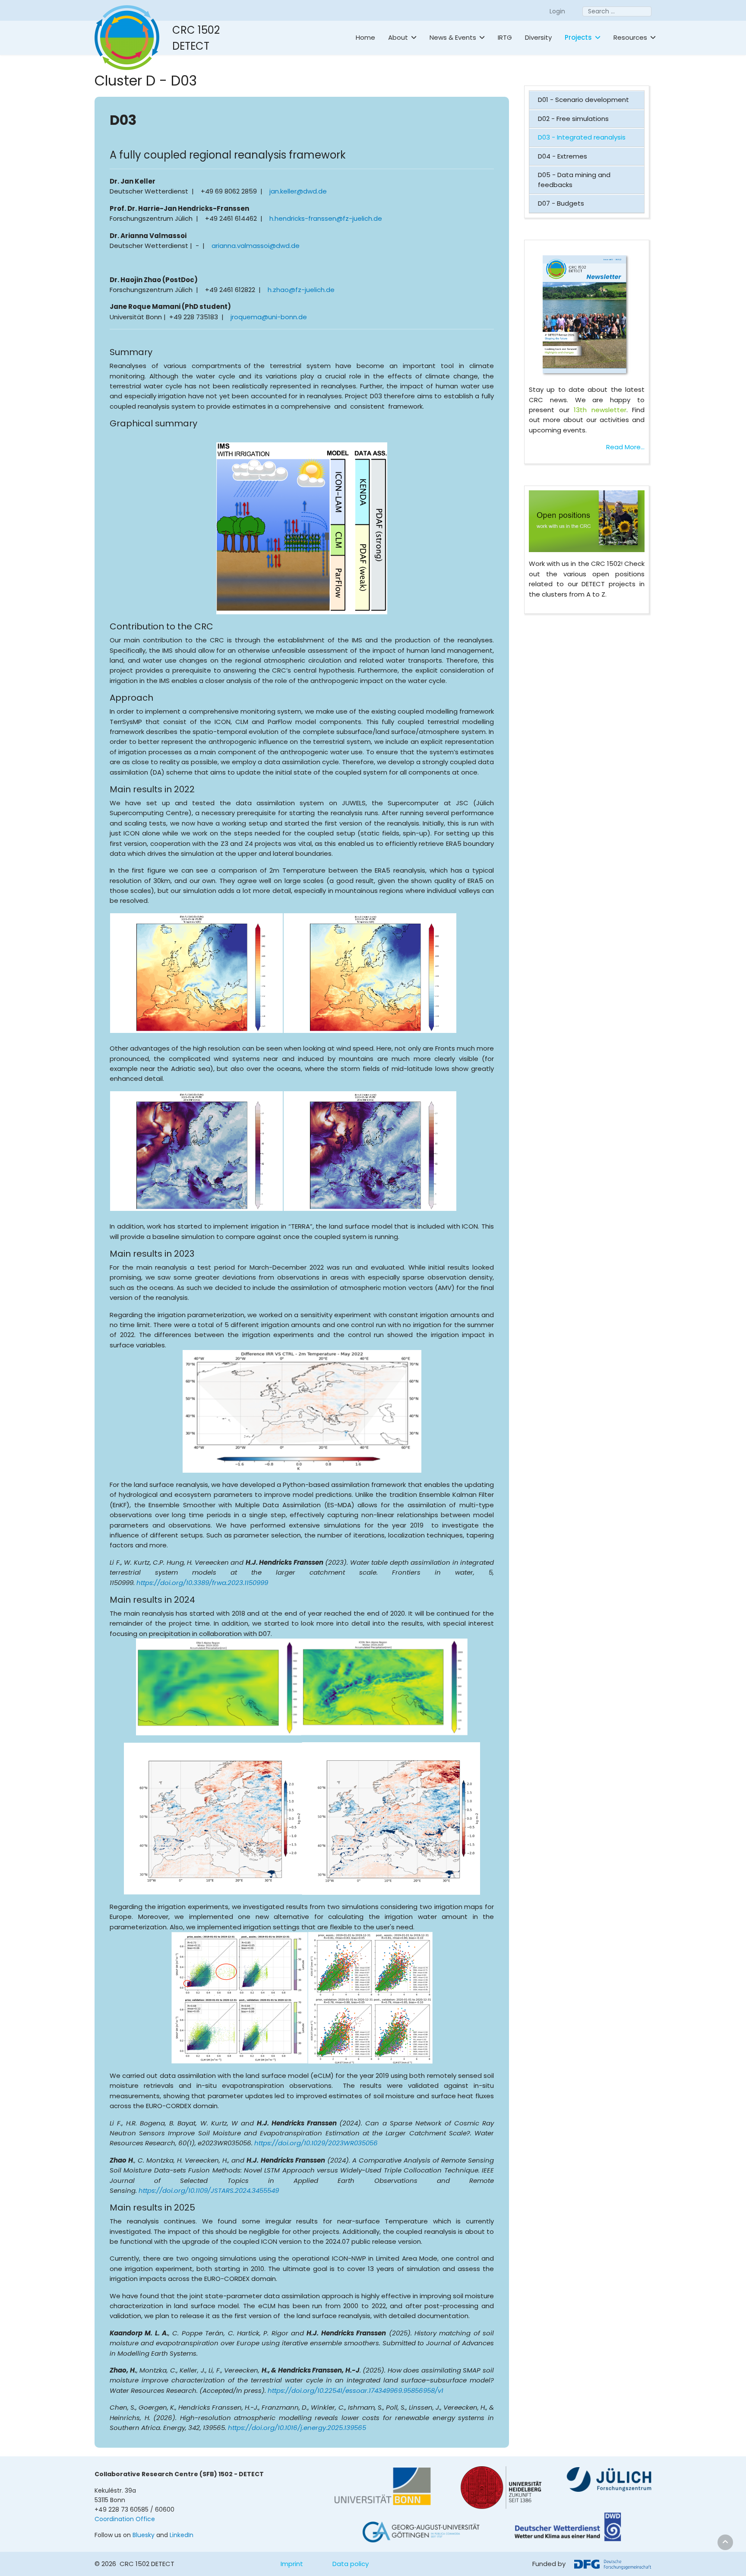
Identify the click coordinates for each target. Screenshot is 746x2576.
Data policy (351, 2564)
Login (557, 11)
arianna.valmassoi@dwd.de (256, 246)
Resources (630, 37)
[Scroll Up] (725, 2542)
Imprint (292, 2564)
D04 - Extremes (563, 156)
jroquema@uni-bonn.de (269, 317)
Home (365, 37)
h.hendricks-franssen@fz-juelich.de (326, 218)
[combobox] (617, 11)
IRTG (505, 37)
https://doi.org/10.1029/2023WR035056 (316, 2143)
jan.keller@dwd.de (298, 191)
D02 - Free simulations (573, 119)
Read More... (625, 447)
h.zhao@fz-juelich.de (301, 290)
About (398, 37)
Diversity (538, 37)
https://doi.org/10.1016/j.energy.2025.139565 (297, 2428)
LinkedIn (182, 2535)
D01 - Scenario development (583, 100)
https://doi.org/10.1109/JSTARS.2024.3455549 (209, 2190)
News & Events (453, 37)
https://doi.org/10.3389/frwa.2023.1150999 (202, 1583)
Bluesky (144, 2535)
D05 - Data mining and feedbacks (574, 180)
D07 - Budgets (561, 203)
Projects (578, 37)
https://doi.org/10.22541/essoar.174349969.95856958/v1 (356, 2390)
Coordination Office (125, 2519)
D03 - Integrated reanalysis (582, 137)
